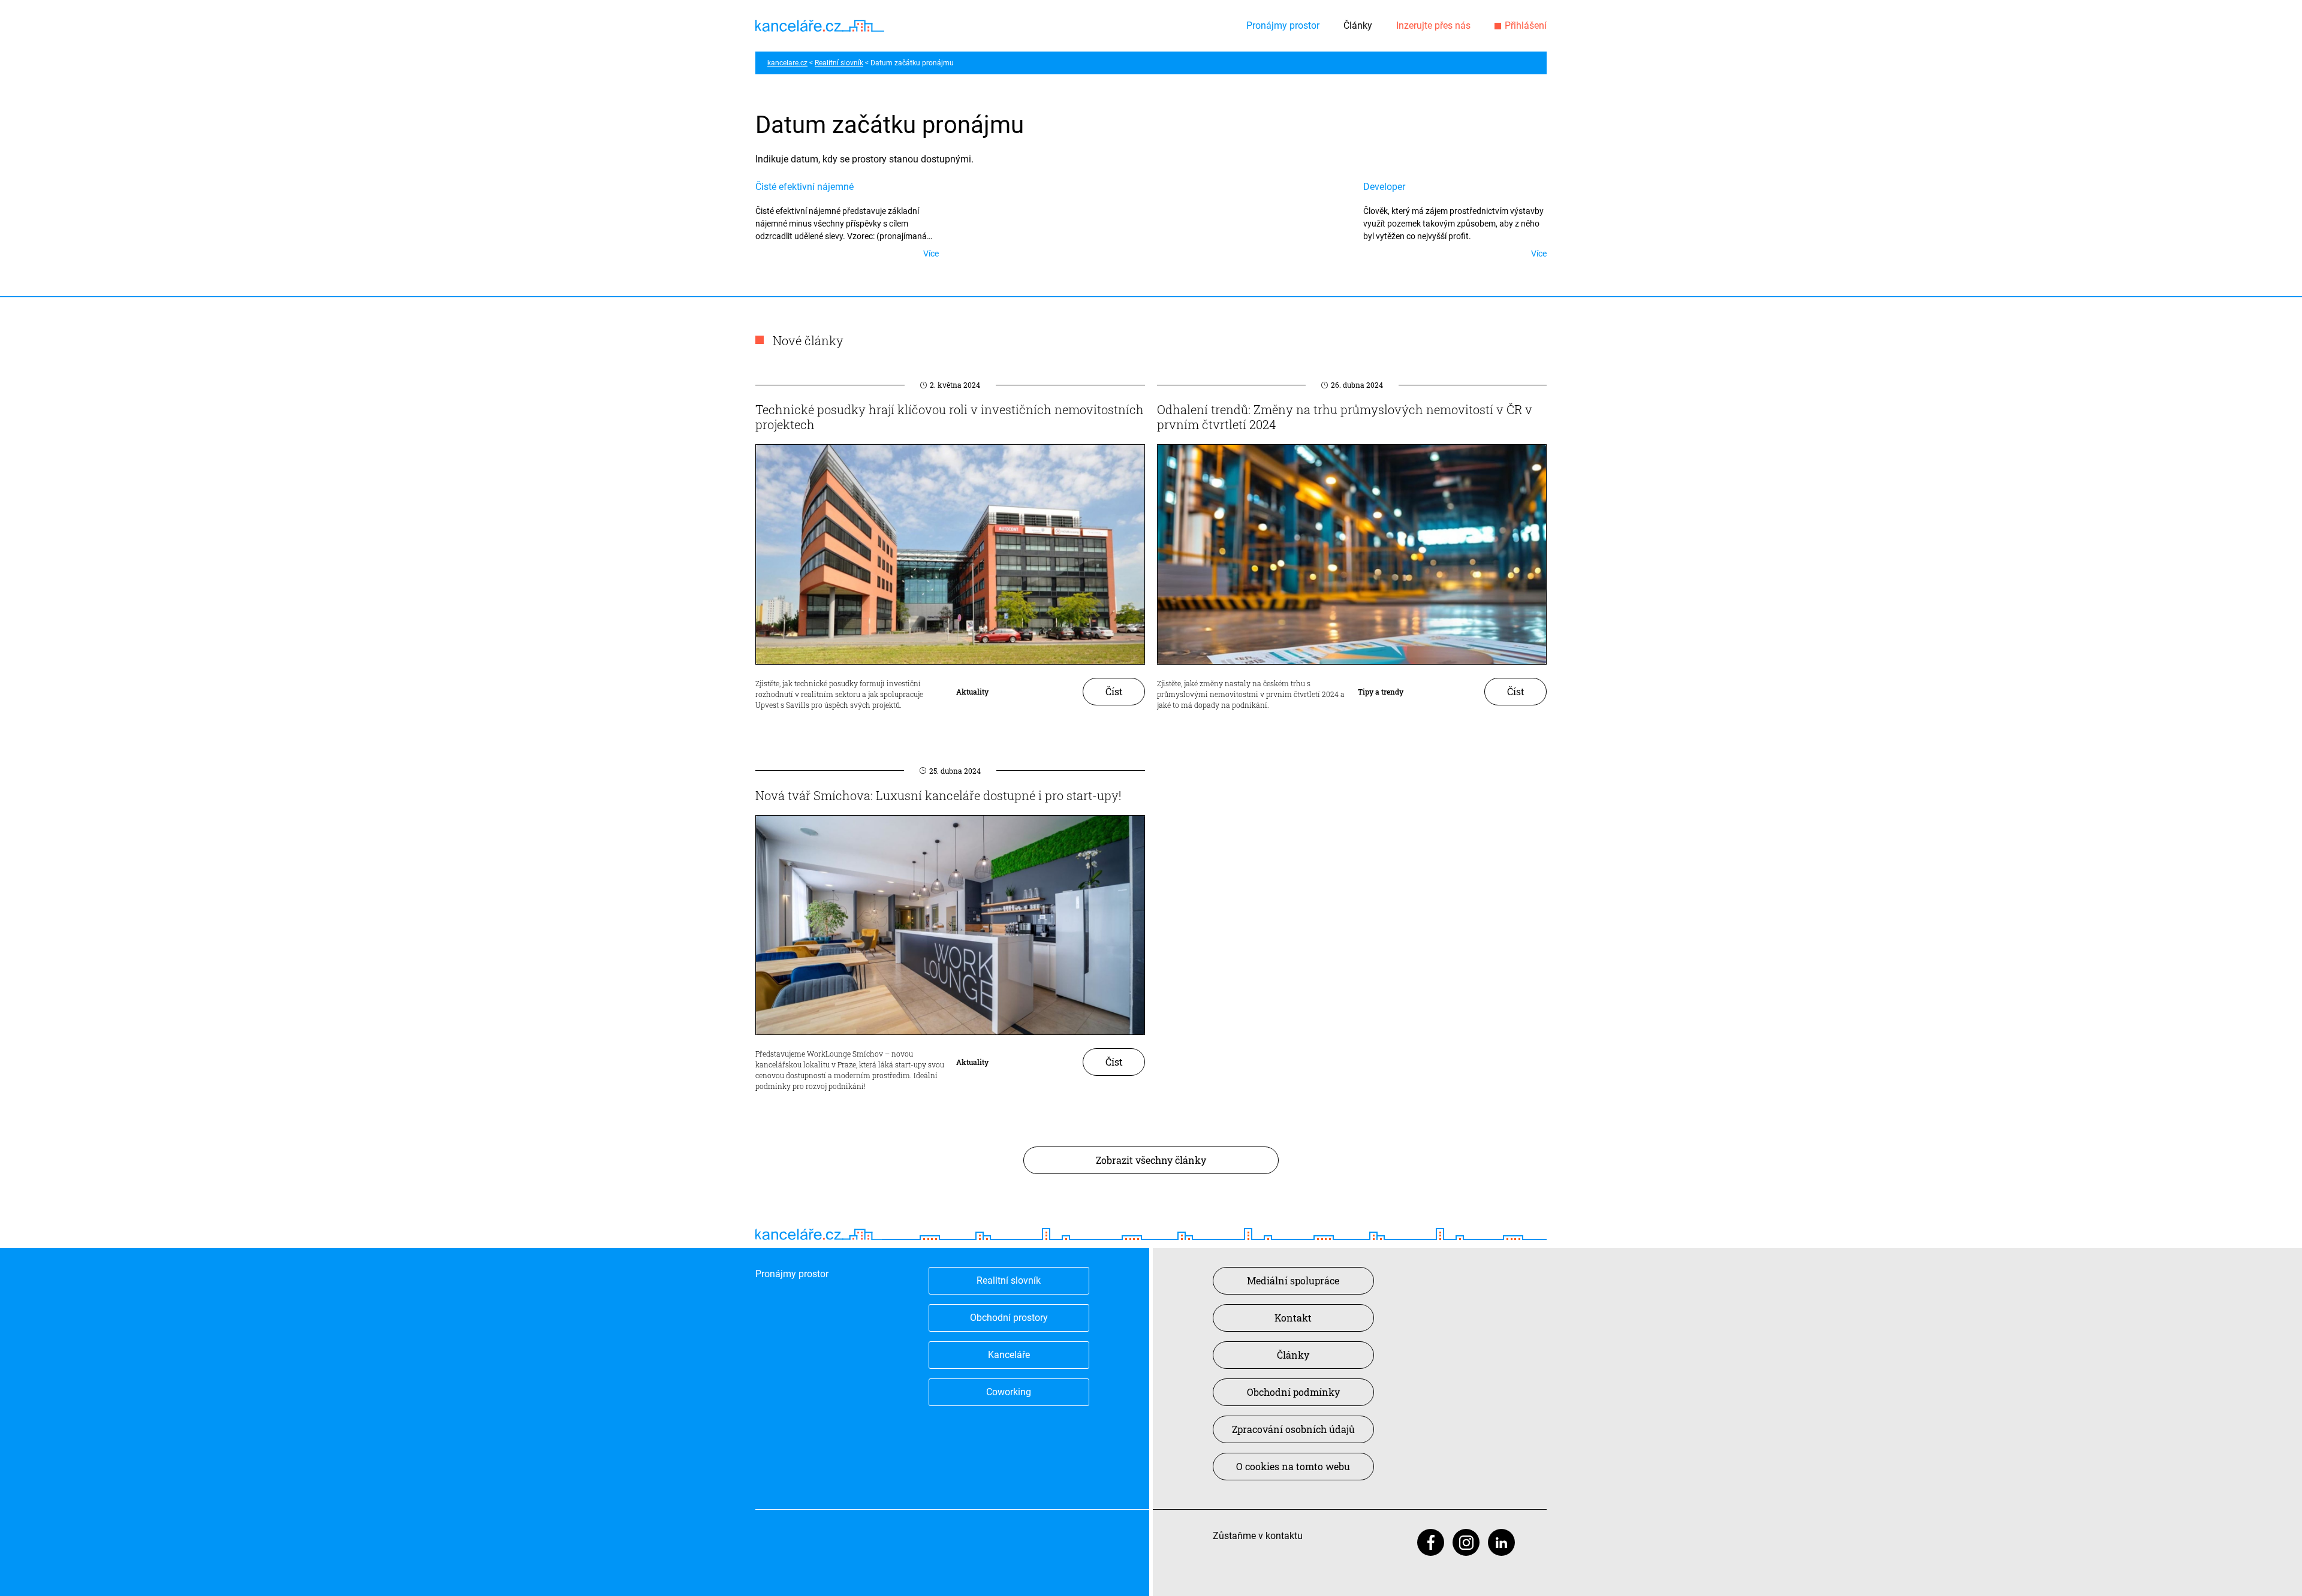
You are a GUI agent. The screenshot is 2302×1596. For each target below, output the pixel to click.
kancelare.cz (787, 63)
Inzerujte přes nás (1433, 25)
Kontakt (1293, 1318)
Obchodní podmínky (1293, 1392)
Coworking (1009, 1392)
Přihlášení (1526, 25)
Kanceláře (1009, 1355)
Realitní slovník (839, 63)
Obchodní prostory (1009, 1318)
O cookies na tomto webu (1293, 1466)
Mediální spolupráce (1293, 1280)
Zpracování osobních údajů (1293, 1429)
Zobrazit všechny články (1151, 1160)
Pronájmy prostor (1283, 25)
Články (1358, 25)
